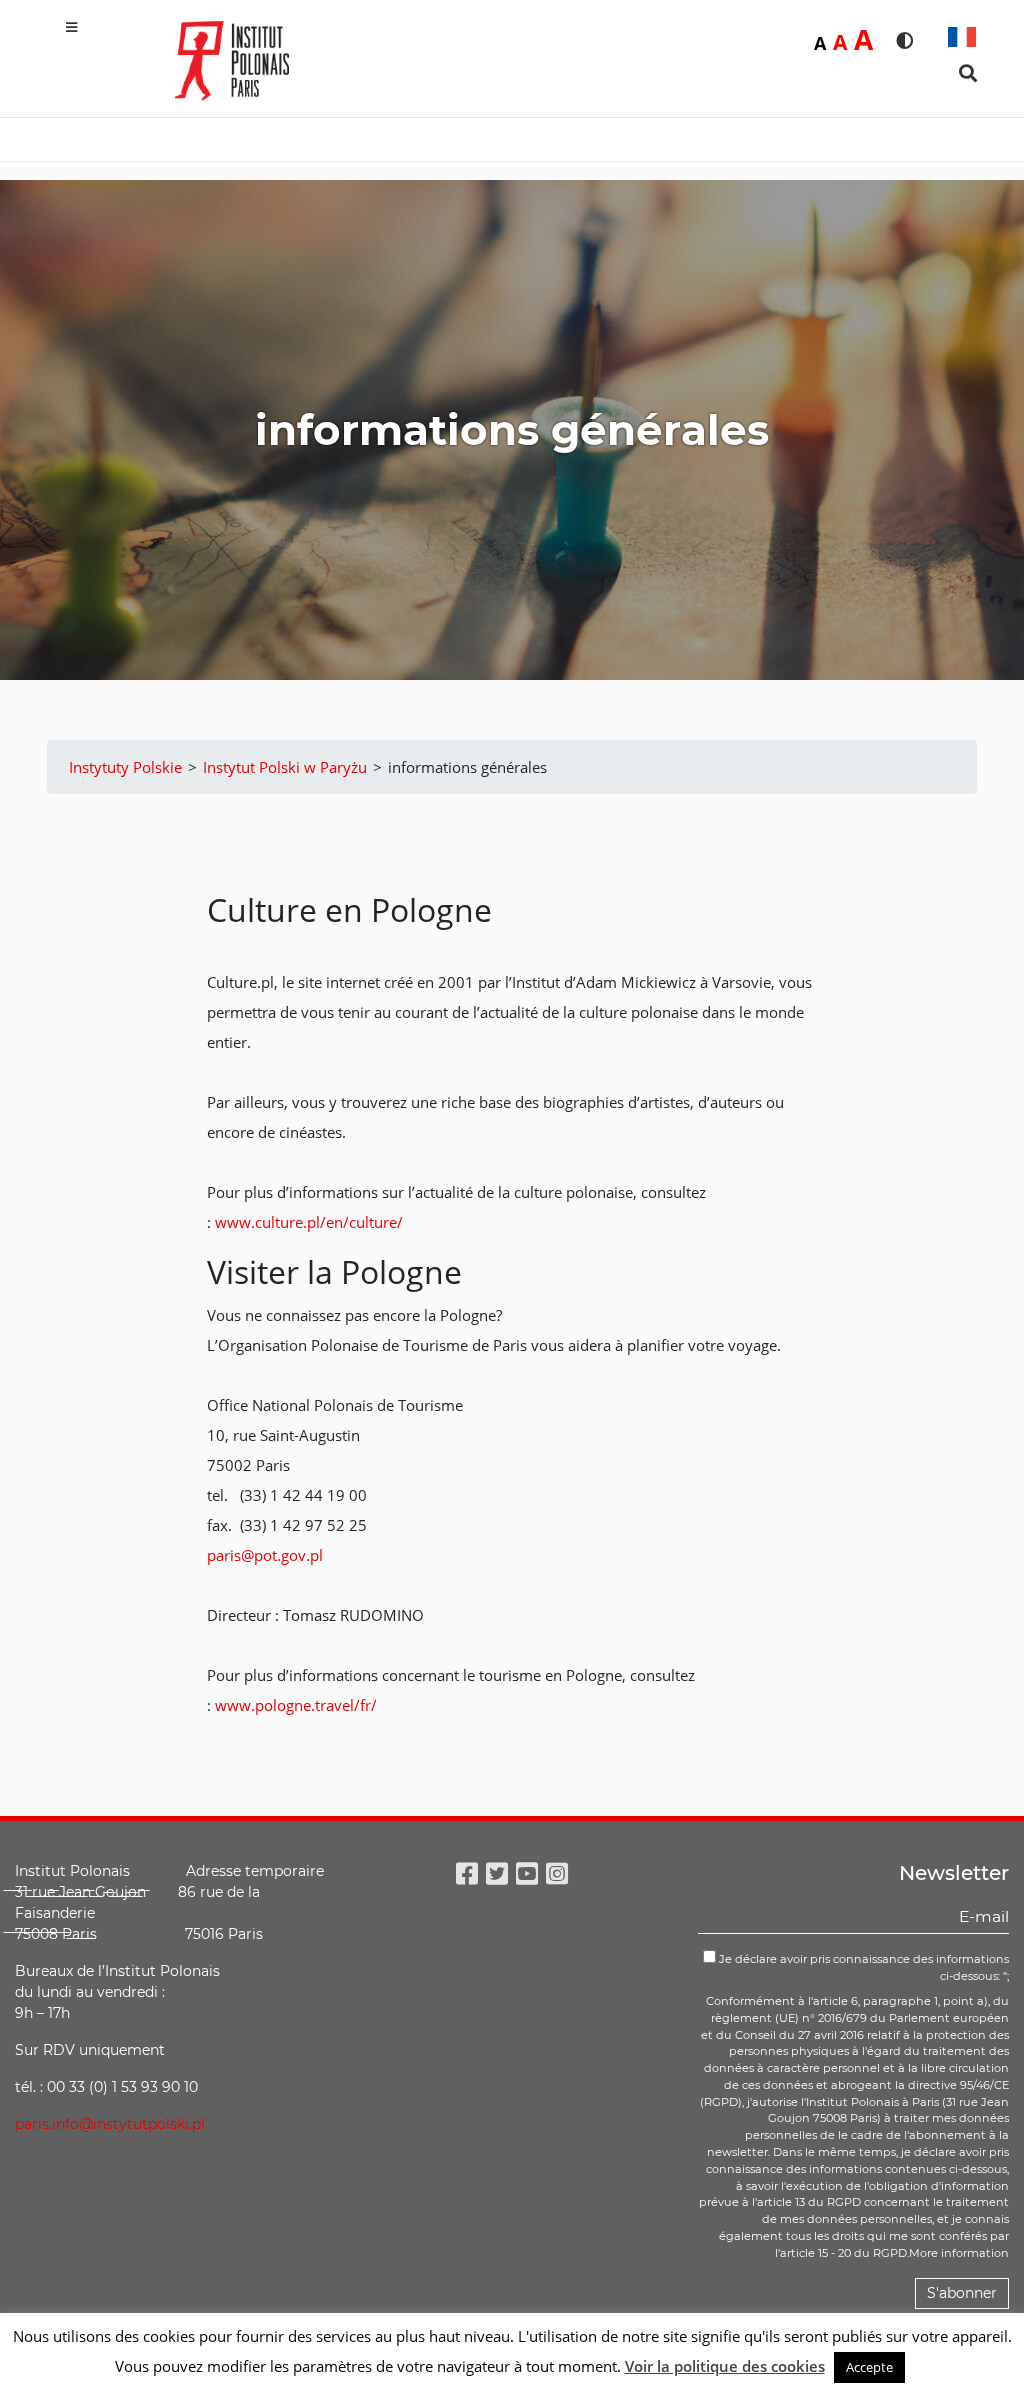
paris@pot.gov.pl (265, 1555)
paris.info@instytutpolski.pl (110, 2124)
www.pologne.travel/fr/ (296, 1705)
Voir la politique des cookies (725, 2366)
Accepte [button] (869, 2367)
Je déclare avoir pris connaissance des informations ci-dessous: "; (862, 1967)
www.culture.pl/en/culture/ (309, 1222)
